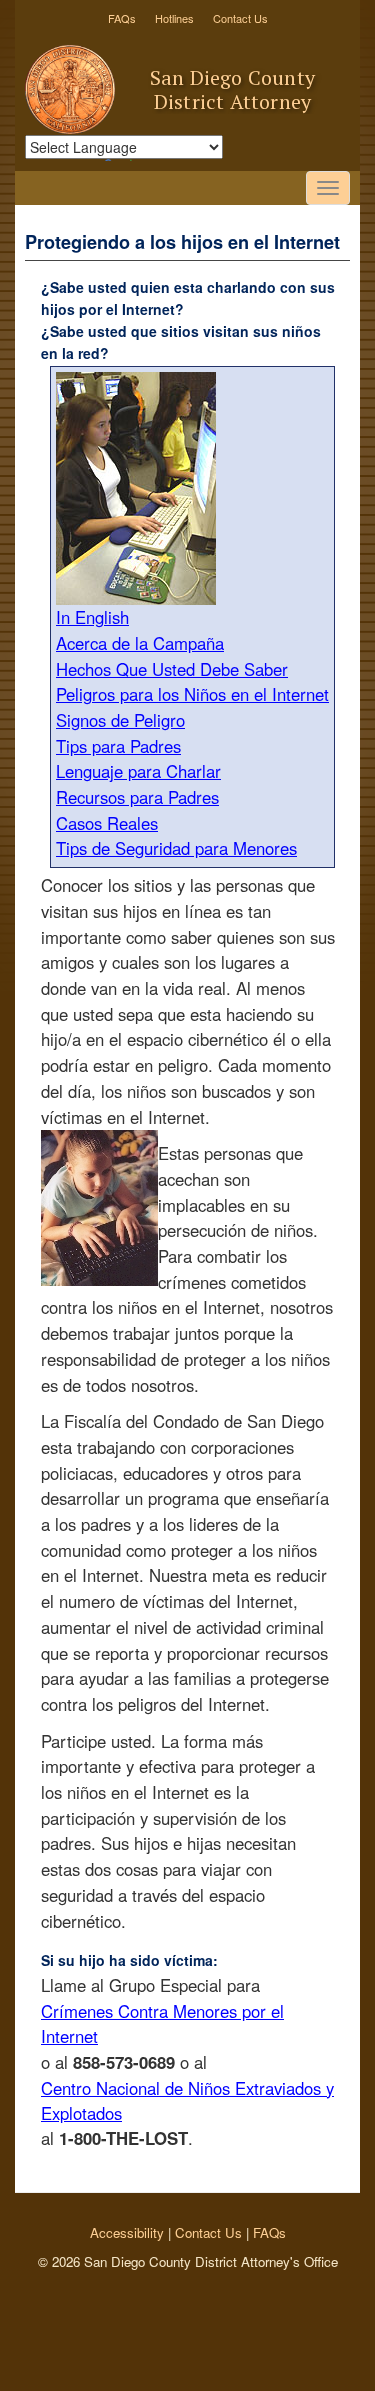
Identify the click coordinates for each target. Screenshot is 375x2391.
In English (92, 617)
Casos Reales (107, 823)
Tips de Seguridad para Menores (176, 848)
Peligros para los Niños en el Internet (192, 694)
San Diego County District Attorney (232, 89)
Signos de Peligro (120, 720)
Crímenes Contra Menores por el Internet (162, 2023)
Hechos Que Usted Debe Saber (172, 669)
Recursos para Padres (137, 797)
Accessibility (127, 2232)
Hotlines (174, 18)
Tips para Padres (118, 746)
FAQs (122, 18)
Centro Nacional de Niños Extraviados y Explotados (187, 2100)
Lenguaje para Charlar (138, 771)
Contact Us (240, 18)
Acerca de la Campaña (140, 643)
